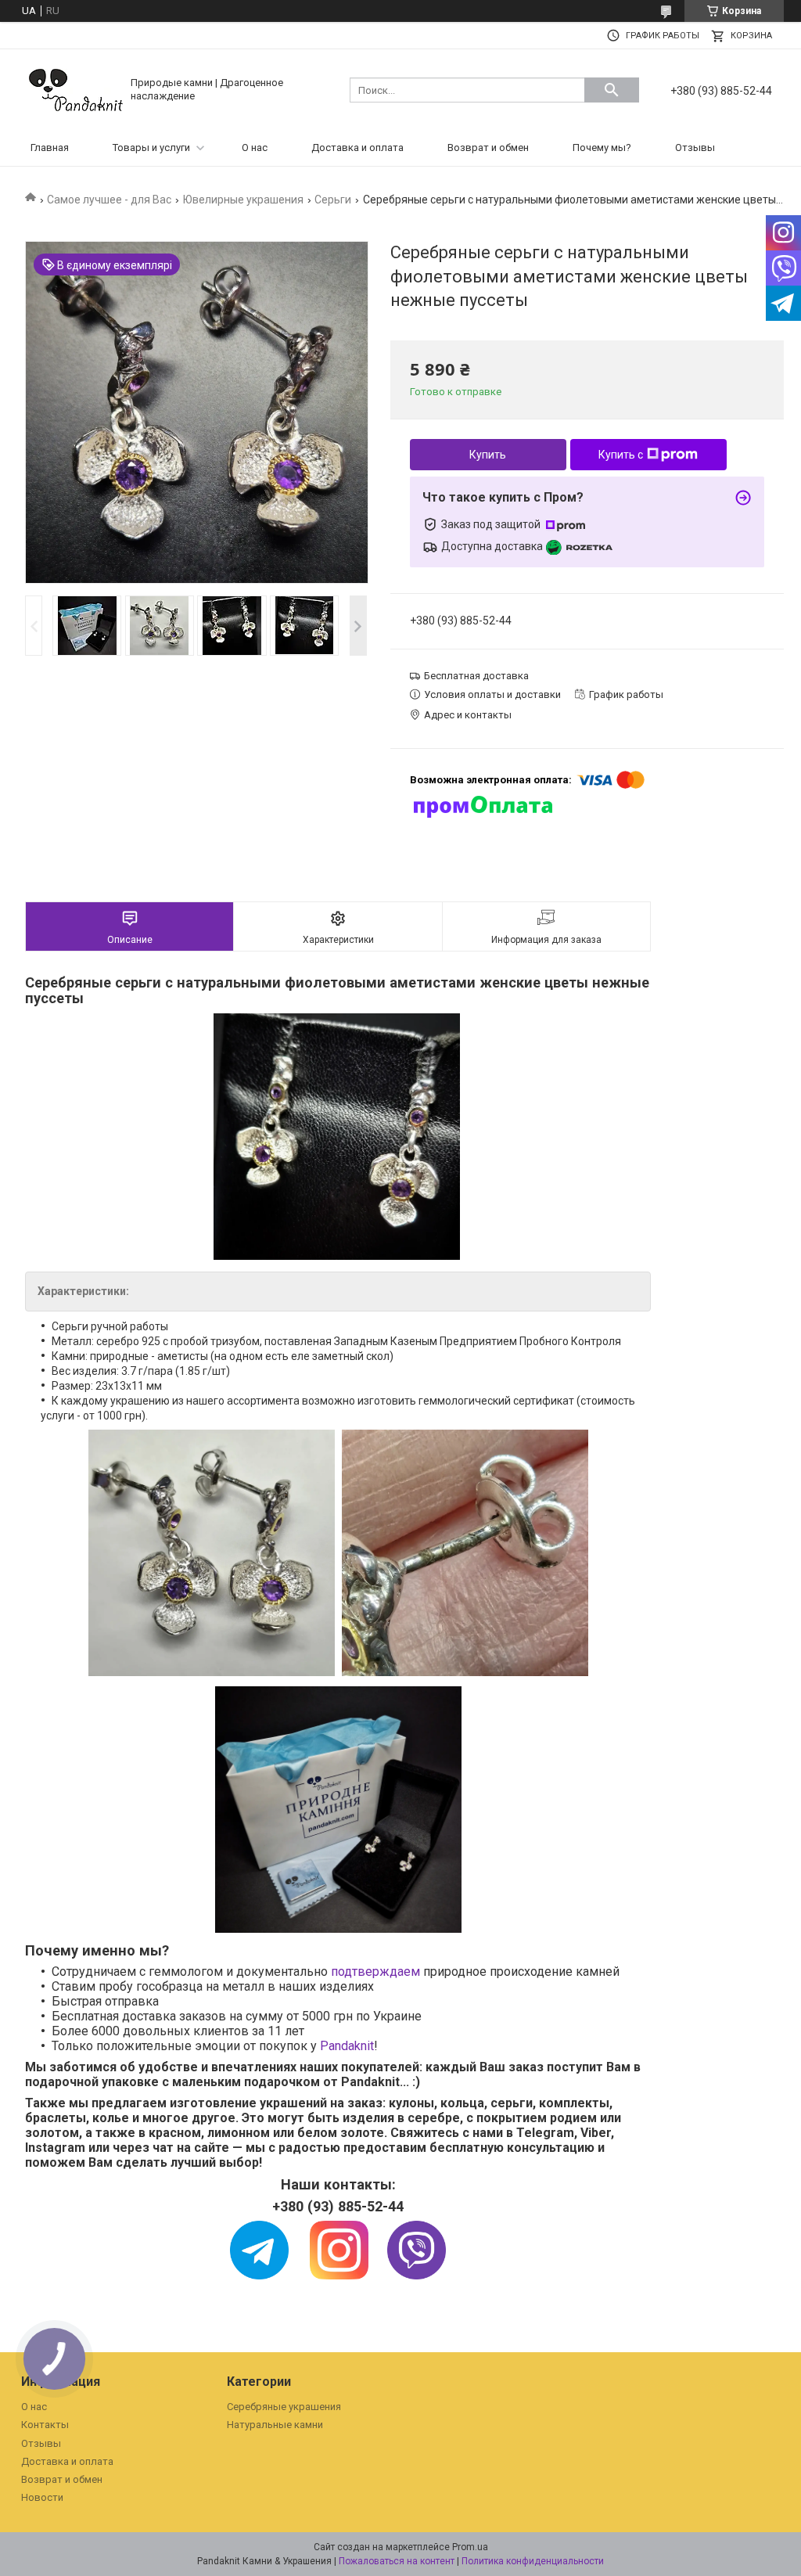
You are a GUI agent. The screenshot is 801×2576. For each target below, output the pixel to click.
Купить (488, 455)
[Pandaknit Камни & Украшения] (76, 89)
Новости (42, 2497)
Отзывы (695, 148)
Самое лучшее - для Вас (109, 200)
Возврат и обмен (488, 148)
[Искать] (612, 90)
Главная (50, 148)
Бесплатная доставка (476, 676)
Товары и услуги (151, 148)
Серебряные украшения (284, 2407)
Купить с (621, 455)
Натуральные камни (275, 2425)
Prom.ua (470, 2547)
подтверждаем (377, 1972)
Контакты (45, 2425)
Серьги (333, 200)
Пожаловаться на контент (397, 2561)
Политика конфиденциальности (533, 2561)
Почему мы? (602, 148)
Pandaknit (347, 2046)
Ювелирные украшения (243, 200)
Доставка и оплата (357, 148)
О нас (255, 148)
